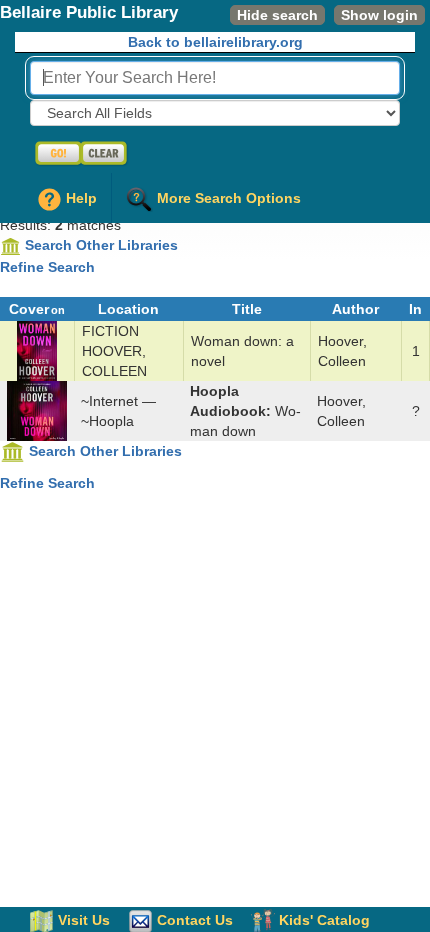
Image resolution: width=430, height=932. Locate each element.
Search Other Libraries (101, 245)
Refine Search (47, 267)
